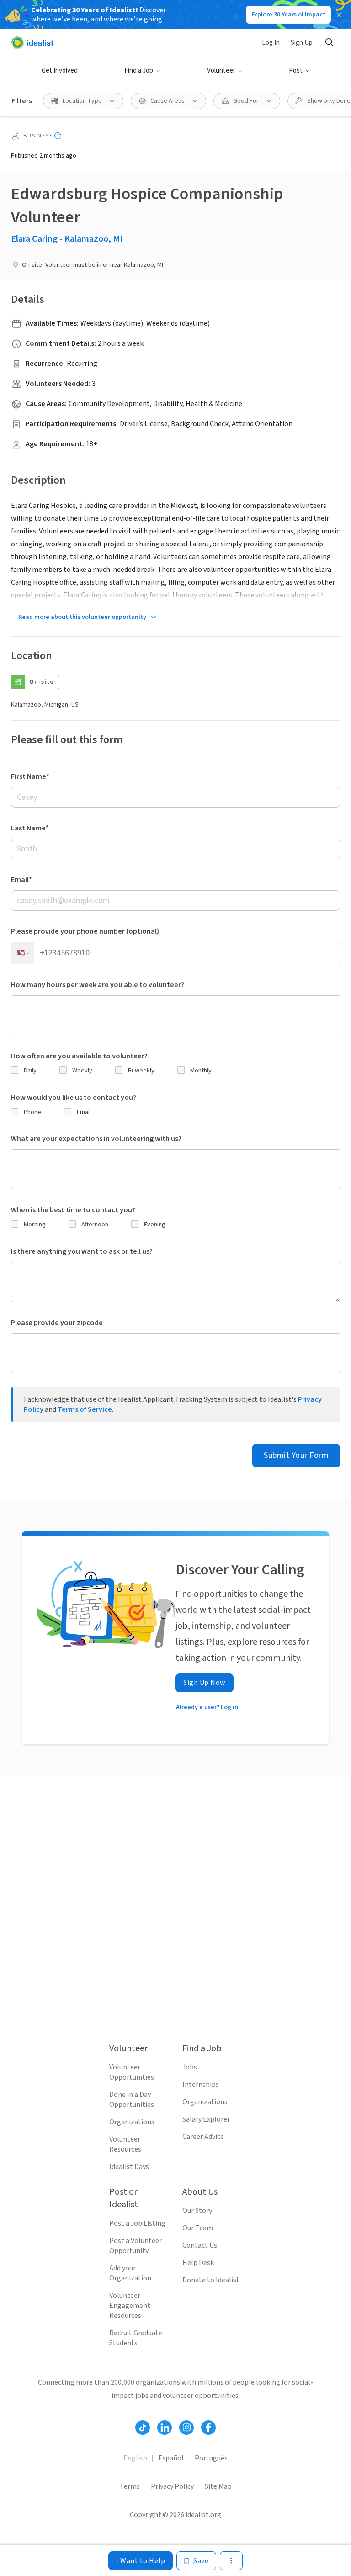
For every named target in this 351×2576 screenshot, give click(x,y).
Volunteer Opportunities (132, 2072)
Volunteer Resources (125, 2144)
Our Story (197, 2211)
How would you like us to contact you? (74, 1098)
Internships (201, 2085)
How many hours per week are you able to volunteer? (98, 985)
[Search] (329, 42)
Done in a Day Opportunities (132, 2100)
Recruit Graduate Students (136, 2338)
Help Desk (198, 2263)
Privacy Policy (172, 2486)
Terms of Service (85, 1409)
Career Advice (203, 2137)
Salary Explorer (206, 2119)
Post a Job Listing (137, 2223)
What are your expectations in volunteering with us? (96, 1139)
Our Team (198, 2228)
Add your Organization (130, 2273)
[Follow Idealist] (143, 2428)
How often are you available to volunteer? (79, 1056)
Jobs (190, 2067)
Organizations (132, 2122)
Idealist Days (129, 2167)
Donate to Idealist (211, 2280)
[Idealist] (32, 42)
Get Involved (60, 71)
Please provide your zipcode (57, 1323)
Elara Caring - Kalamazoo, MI (67, 239)
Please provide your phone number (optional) (85, 931)
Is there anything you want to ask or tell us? (82, 1251)
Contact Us (200, 2245)
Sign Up (302, 43)
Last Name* (30, 828)
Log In (271, 43)
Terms (130, 2486)
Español (171, 2458)
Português (211, 2458)
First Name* (30, 776)
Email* (21, 880)
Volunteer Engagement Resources (130, 2306)
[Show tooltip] (58, 136)
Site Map (218, 2486)
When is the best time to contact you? (73, 1210)
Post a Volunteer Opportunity (136, 2246)
